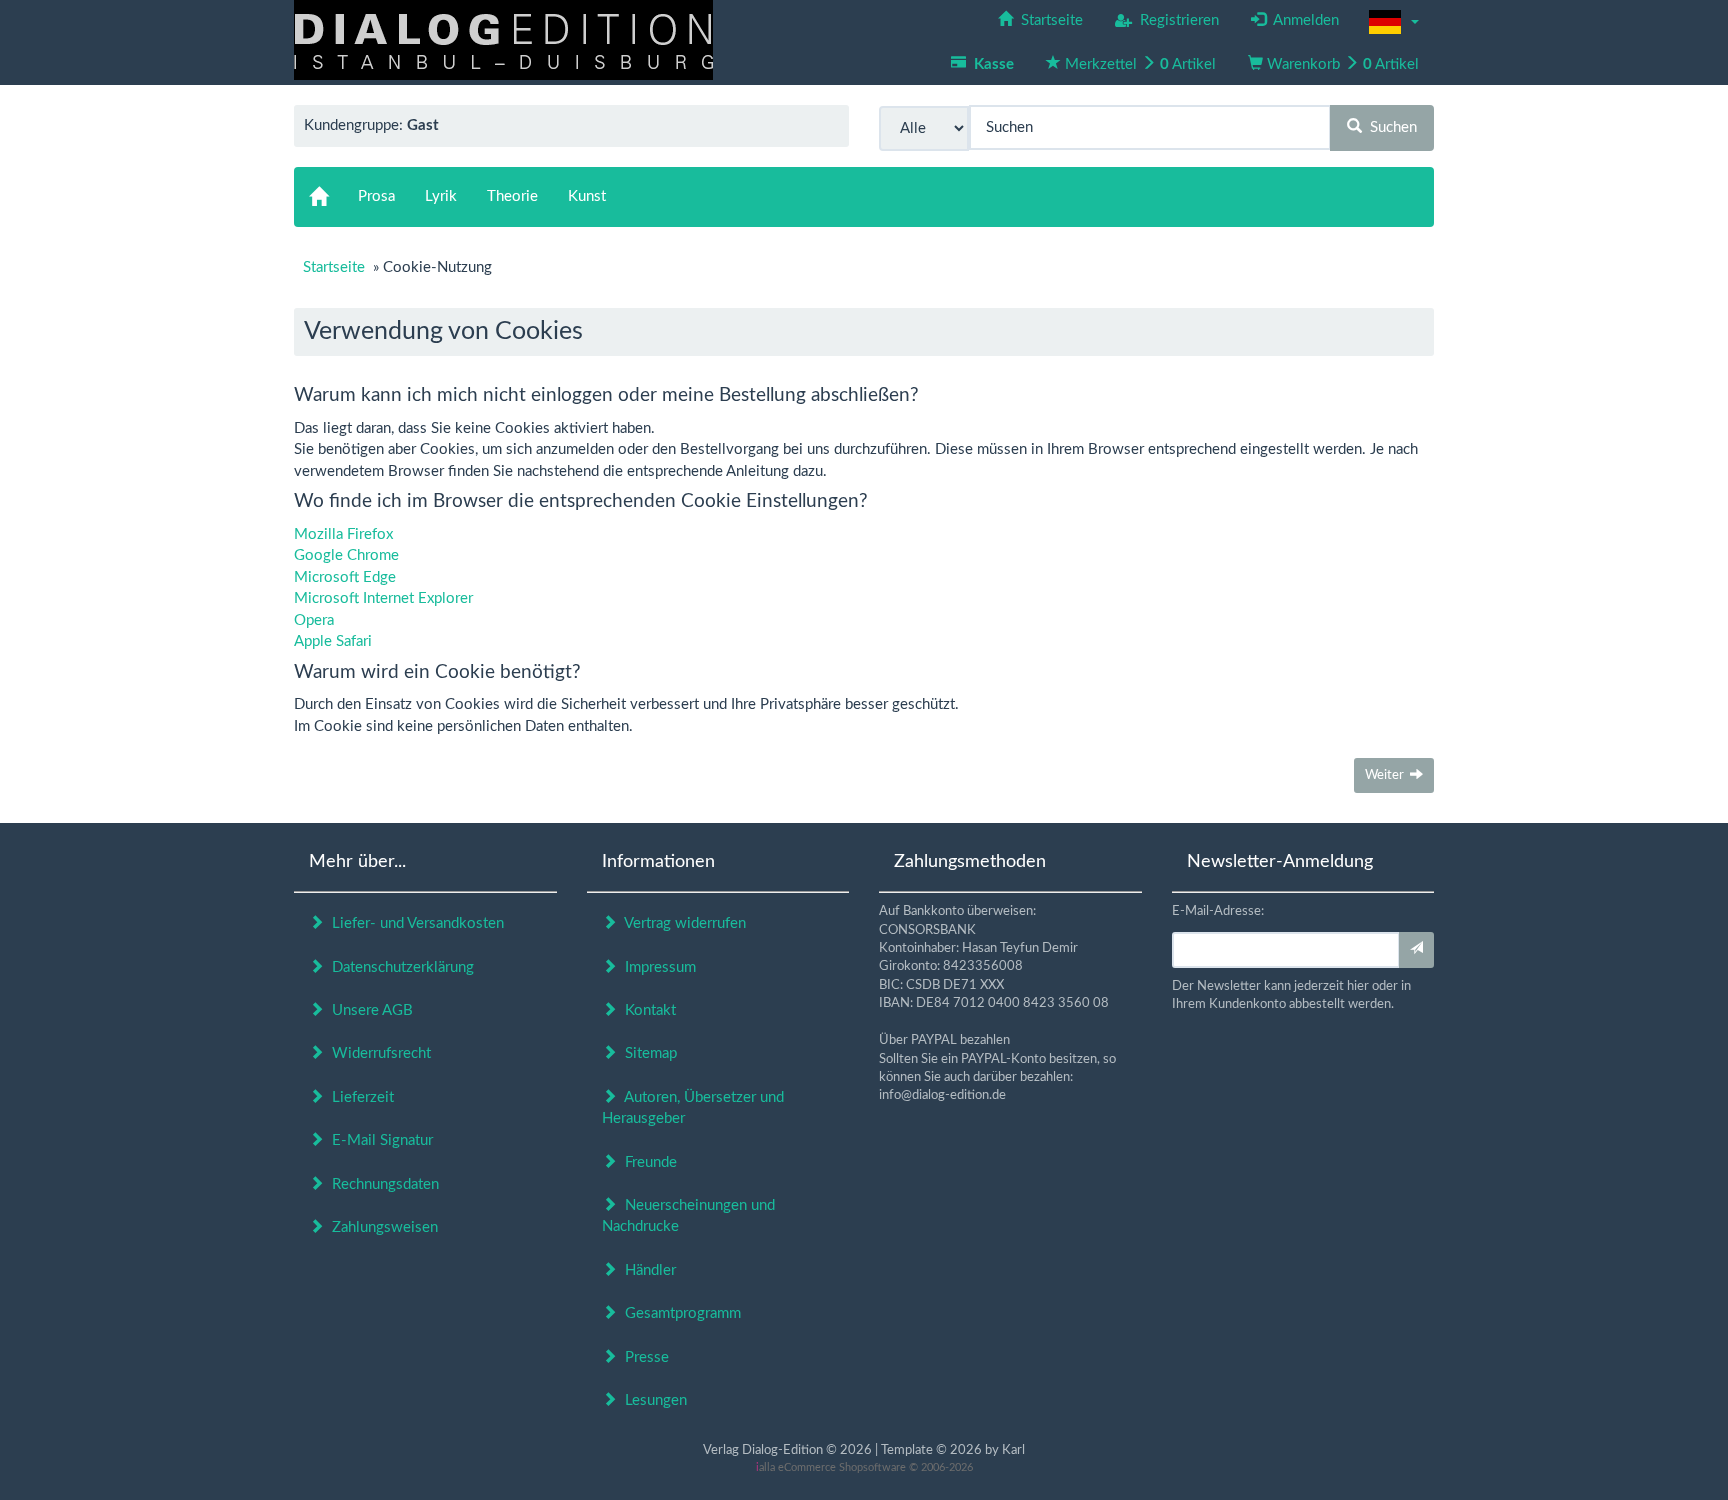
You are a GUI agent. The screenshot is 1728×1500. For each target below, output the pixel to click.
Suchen (1389, 127)
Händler (646, 1270)
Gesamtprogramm (679, 1313)
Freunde (647, 1162)
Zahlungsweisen (381, 1227)
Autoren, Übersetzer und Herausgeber (693, 1108)
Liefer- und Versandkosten (414, 923)
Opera (314, 620)
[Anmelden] (1416, 950)
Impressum (656, 967)
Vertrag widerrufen (681, 923)
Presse (643, 1357)
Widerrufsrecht (377, 1053)
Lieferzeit (359, 1097)
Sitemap (647, 1053)
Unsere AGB (368, 1010)
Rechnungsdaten (381, 1184)
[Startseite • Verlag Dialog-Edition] (503, 39)
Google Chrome (346, 555)
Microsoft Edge (345, 577)
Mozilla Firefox (343, 534)
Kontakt (646, 1010)
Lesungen (652, 1400)
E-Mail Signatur (378, 1140)
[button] (1394, 22)
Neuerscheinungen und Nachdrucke (688, 1216)
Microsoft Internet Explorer (383, 598)
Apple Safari (333, 641)
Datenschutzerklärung (399, 967)
